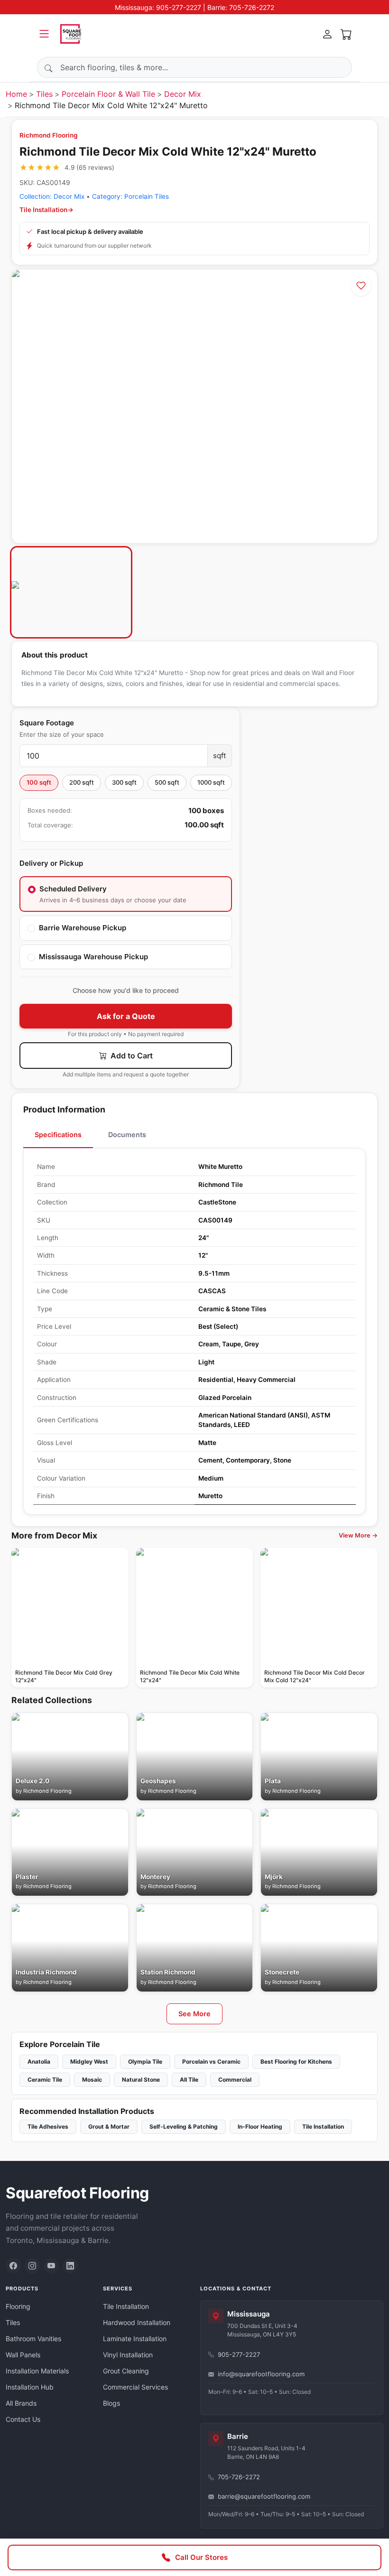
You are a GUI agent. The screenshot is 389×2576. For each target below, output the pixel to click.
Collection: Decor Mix (52, 196)
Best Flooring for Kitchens (296, 2062)
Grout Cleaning (126, 2371)
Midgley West (89, 2062)
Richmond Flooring (49, 135)
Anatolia (39, 2062)
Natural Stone (141, 2080)
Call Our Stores (201, 2557)
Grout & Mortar (109, 2127)
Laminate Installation (135, 2339)
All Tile (189, 2080)
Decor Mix (183, 94)
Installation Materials (37, 2371)
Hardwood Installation (137, 2322)
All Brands (21, 2403)
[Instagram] (32, 2266)
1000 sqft (211, 782)
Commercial (235, 2080)
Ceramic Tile (45, 2080)
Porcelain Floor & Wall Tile (108, 94)
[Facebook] (13, 2266)
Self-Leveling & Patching (184, 2127)
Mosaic (92, 2080)
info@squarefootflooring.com (261, 2374)
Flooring (18, 2306)
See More (194, 2014)
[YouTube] (51, 2266)
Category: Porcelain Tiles (130, 196)
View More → (358, 1535)
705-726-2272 (239, 2477)
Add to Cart (131, 1056)
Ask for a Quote (126, 1016)
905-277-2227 (239, 2354)
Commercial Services (135, 2387)
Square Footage (47, 723)
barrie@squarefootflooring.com (264, 2496)
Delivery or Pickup (51, 863)
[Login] (327, 34)
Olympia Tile (145, 2062)
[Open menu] (44, 34)
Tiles (44, 94)
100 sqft (39, 782)
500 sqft (167, 782)
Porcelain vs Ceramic (211, 2062)
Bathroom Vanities (33, 2339)
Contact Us (23, 2419)
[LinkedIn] (70, 2266)
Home (16, 94)
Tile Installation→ (46, 210)
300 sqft (124, 782)
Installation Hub (30, 2387)
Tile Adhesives (48, 2127)
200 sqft (82, 782)
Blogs (111, 2403)
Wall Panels (23, 2355)
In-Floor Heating (260, 2127)
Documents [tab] (127, 1135)
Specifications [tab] (58, 1135)
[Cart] (346, 34)
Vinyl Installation (128, 2355)
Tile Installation (323, 2127)
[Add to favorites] (361, 286)
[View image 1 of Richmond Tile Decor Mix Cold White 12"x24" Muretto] (71, 592)
